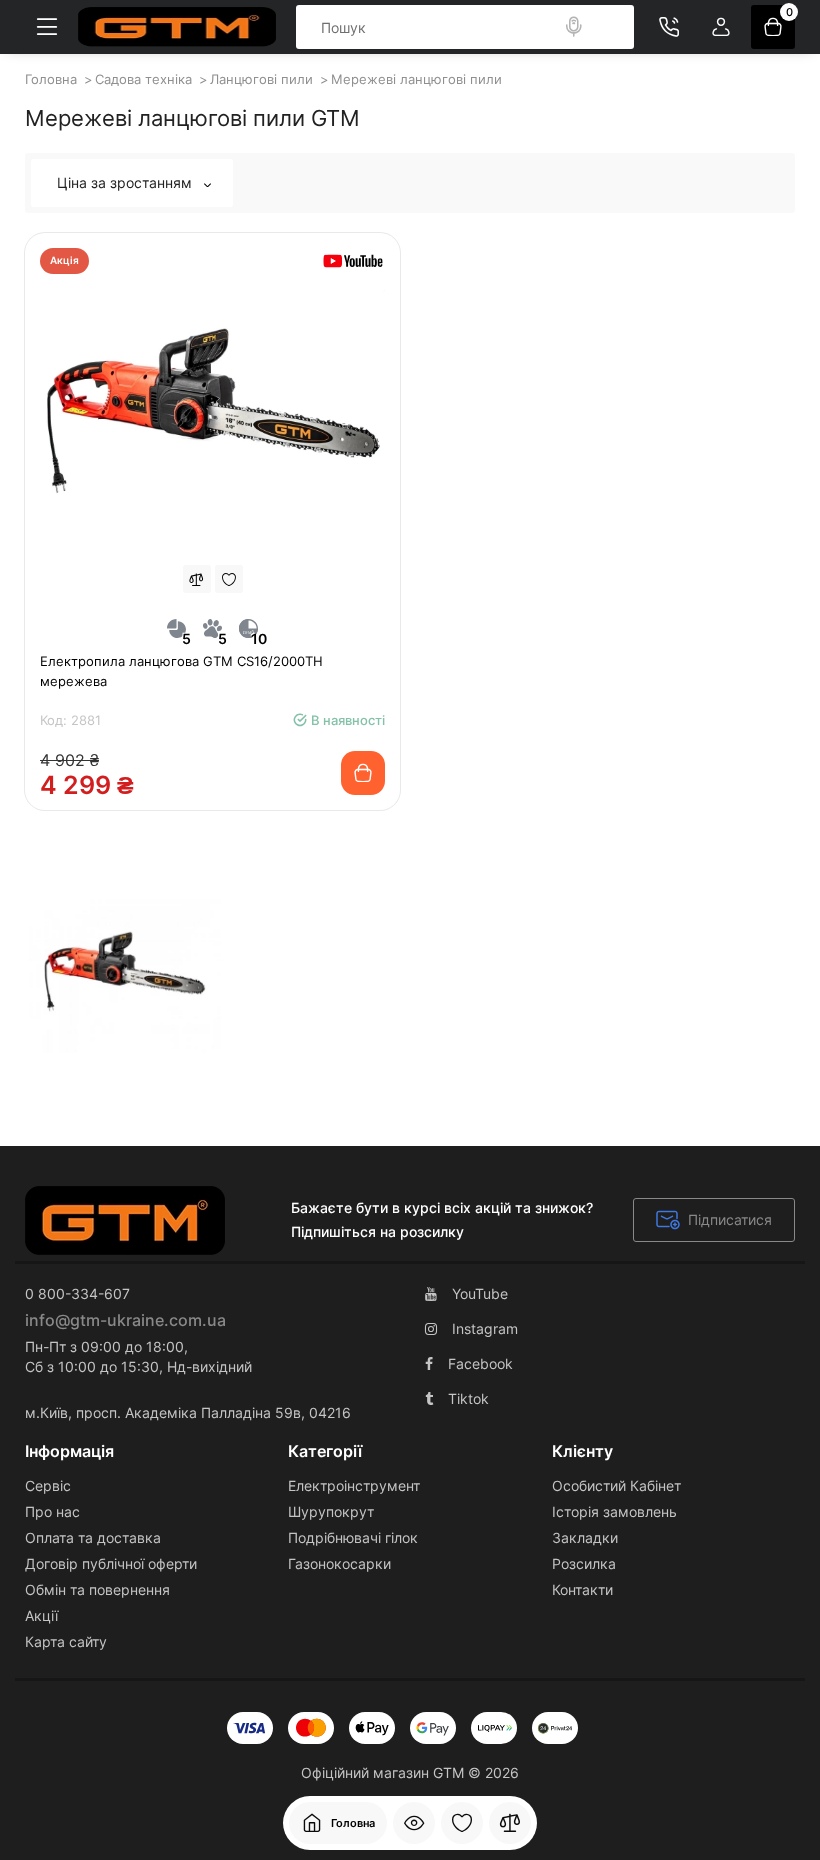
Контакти (582, 1589)
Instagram (485, 1328)
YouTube (480, 1293)
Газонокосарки (339, 1563)
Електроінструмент (354, 1485)
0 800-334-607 (77, 1293)
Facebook (480, 1363)
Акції (41, 1615)
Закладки (585, 1537)
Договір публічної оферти (111, 1563)
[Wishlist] (229, 579)
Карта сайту (66, 1641)
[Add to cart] (363, 773)
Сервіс (48, 1485)
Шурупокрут (331, 1511)
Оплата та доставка (93, 1537)
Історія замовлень (614, 1511)
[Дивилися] (414, 1823)
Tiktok (468, 1398)
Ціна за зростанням (126, 182)
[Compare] (197, 579)
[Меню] (46, 27)
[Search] (574, 27)
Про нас (52, 1511)
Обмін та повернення (97, 1589)
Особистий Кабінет (616, 1485)
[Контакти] (669, 27)
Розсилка (584, 1563)
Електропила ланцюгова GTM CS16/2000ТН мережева (181, 671)
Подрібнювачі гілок (353, 1537)
